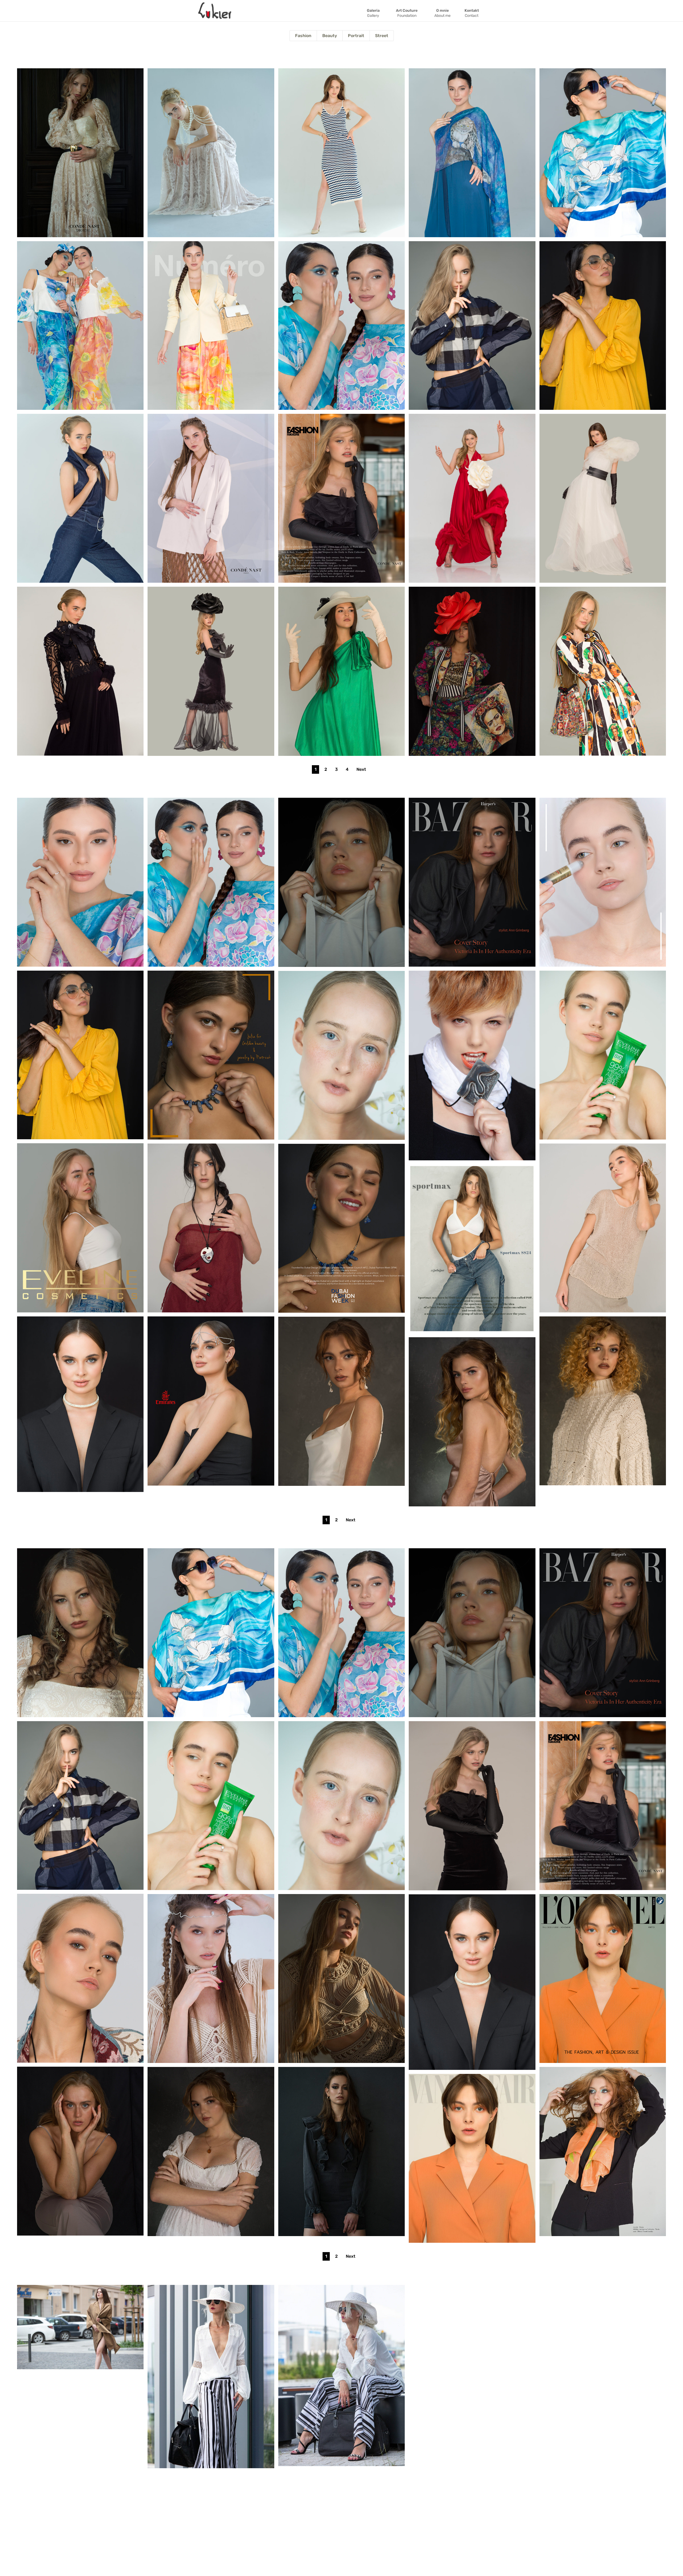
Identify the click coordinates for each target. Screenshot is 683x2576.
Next (361, 769)
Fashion (303, 36)
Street (382, 36)
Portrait (356, 36)
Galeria (373, 13)
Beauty (330, 36)
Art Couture (407, 13)
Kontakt (472, 13)
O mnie (442, 13)
